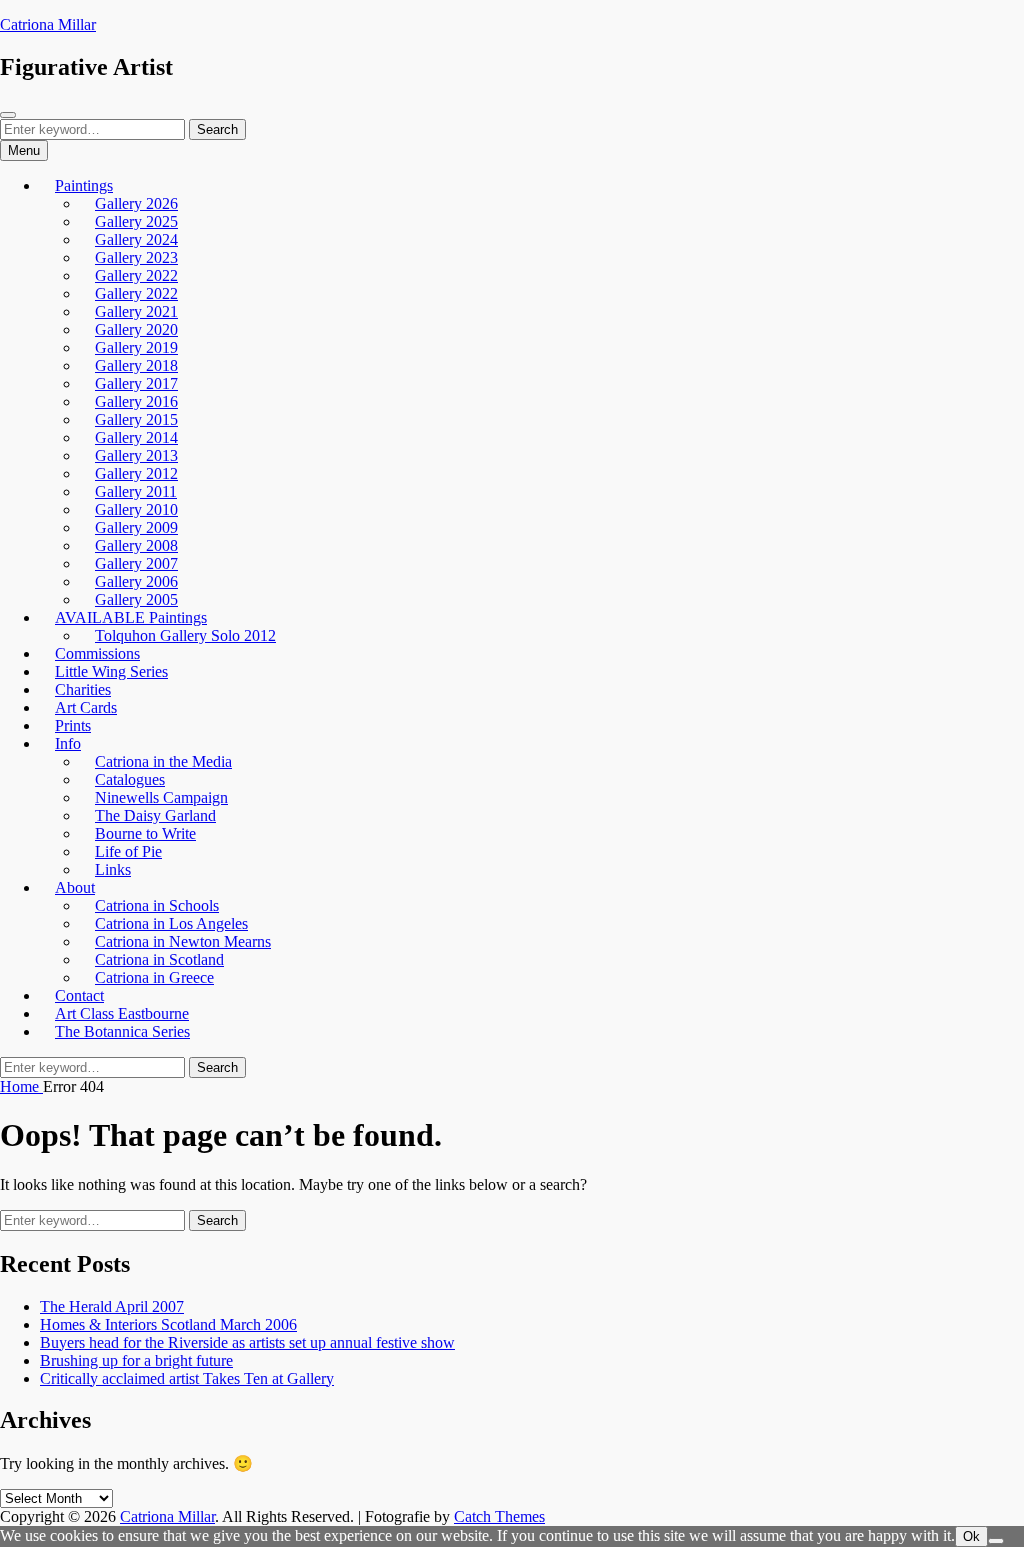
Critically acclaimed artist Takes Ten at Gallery (187, 1378)
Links (113, 869)
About (75, 887)
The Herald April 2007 (112, 1306)
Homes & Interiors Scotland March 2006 (168, 1324)
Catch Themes (499, 1516)
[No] (996, 1541)
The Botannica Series (122, 1031)
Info (68, 743)
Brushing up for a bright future (136, 1360)
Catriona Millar (48, 24)
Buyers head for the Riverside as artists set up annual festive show (247, 1342)
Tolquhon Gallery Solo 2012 (185, 635)
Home (21, 1086)
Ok (971, 1536)
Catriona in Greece (154, 977)
